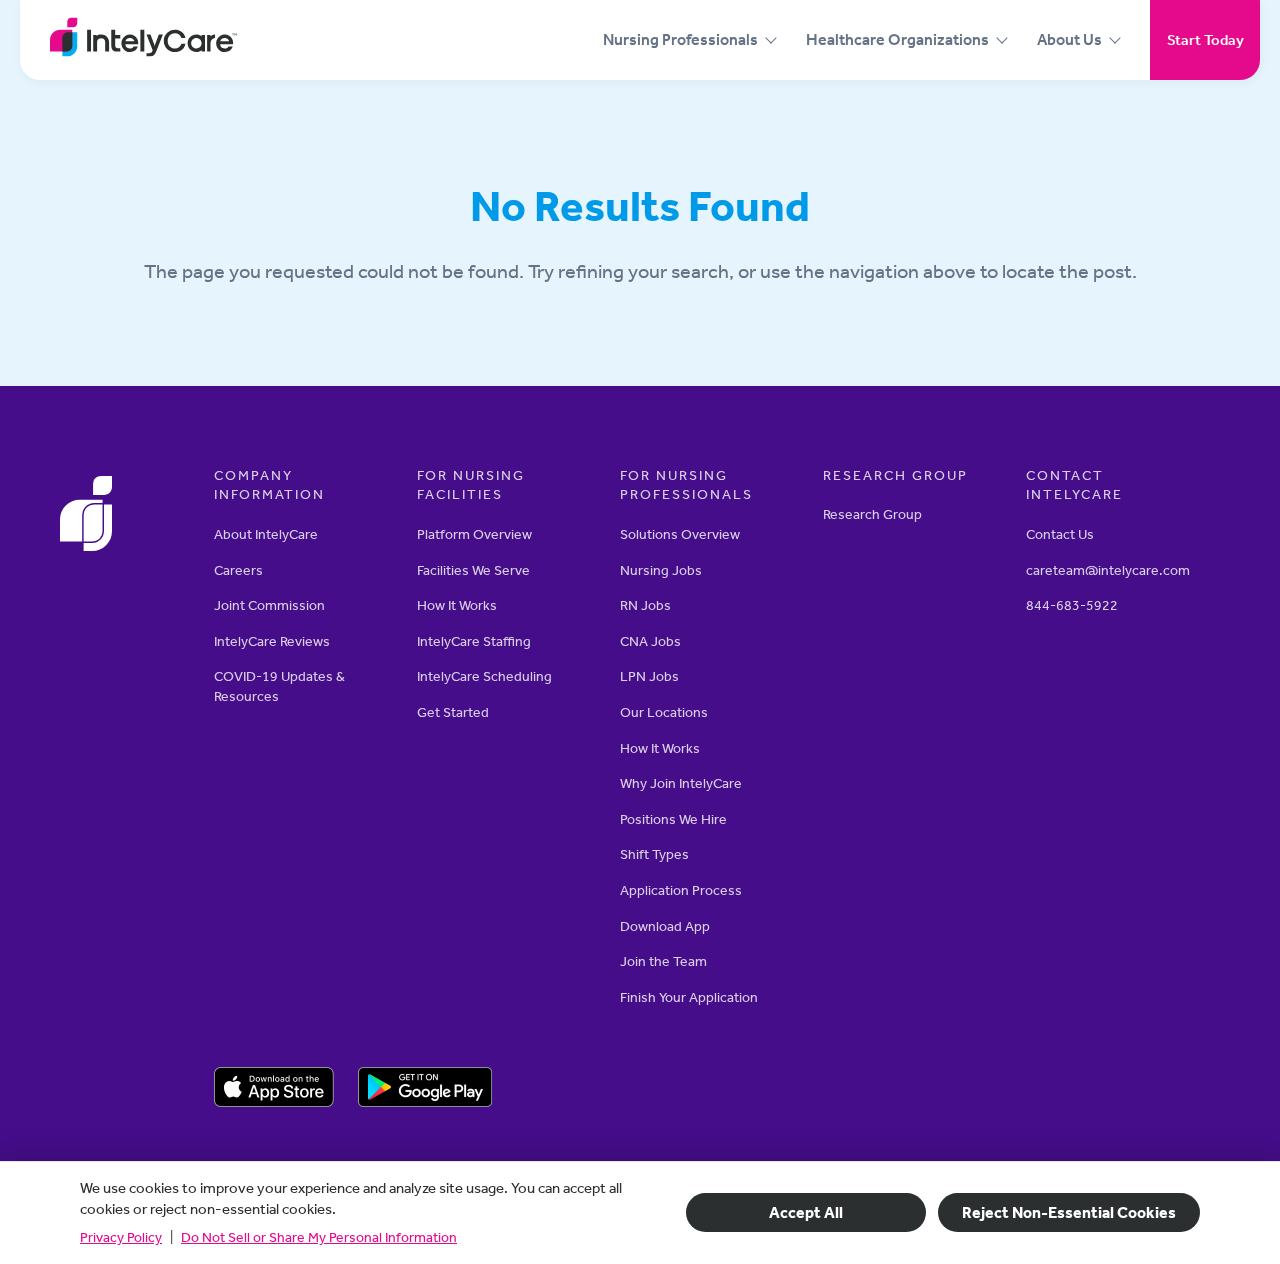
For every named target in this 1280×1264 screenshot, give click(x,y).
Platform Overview (474, 534)
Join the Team (663, 961)
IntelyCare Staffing (474, 641)
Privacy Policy (121, 1237)
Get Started (453, 712)
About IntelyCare (266, 534)
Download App (665, 926)
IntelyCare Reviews (272, 641)
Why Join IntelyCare (681, 783)
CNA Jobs (650, 641)
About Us (1069, 39)
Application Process (681, 890)
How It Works (457, 605)
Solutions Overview (680, 534)
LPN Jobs (649, 676)
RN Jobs (645, 605)
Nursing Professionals (680, 39)
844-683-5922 (1072, 605)
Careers (238, 570)
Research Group (872, 514)
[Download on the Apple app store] (274, 1090)
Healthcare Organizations (897, 39)
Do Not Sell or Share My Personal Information (319, 1237)
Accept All (806, 1212)
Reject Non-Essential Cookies (1069, 1212)
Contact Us (1060, 534)
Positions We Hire (673, 819)
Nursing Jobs (661, 570)
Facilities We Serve (473, 570)
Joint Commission (269, 605)
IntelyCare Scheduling (484, 676)
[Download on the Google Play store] (425, 1090)
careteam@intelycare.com (1108, 570)
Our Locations (664, 712)
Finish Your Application (689, 997)
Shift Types (654, 854)
